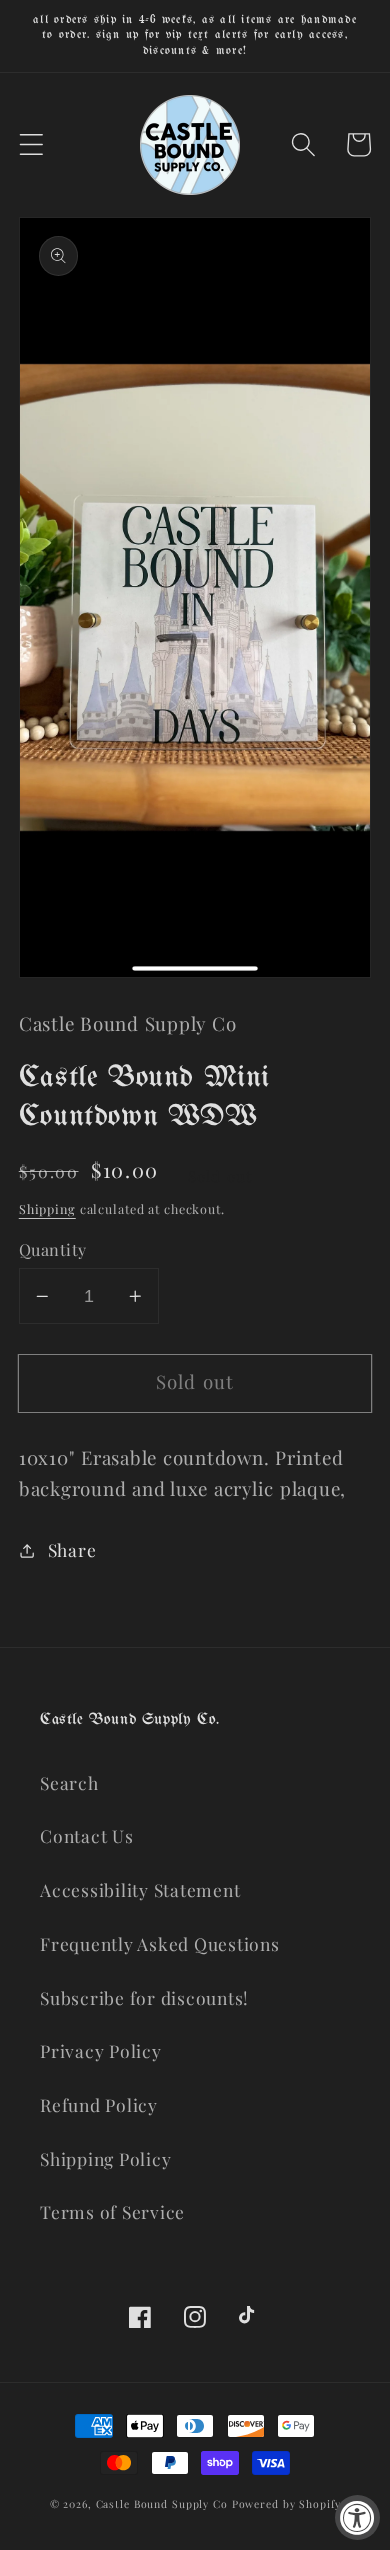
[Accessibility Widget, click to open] (357, 2517)
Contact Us (87, 1835)
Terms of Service (112, 2211)
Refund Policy (99, 2104)
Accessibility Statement (140, 1889)
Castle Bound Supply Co (162, 2504)
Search (69, 1782)
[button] (31, 144)
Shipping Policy (105, 2158)
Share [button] (72, 1549)
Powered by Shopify (286, 2504)
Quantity (53, 1249)
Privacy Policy (101, 2050)
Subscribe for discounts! (144, 1997)
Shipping (47, 1208)
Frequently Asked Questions (160, 1943)
